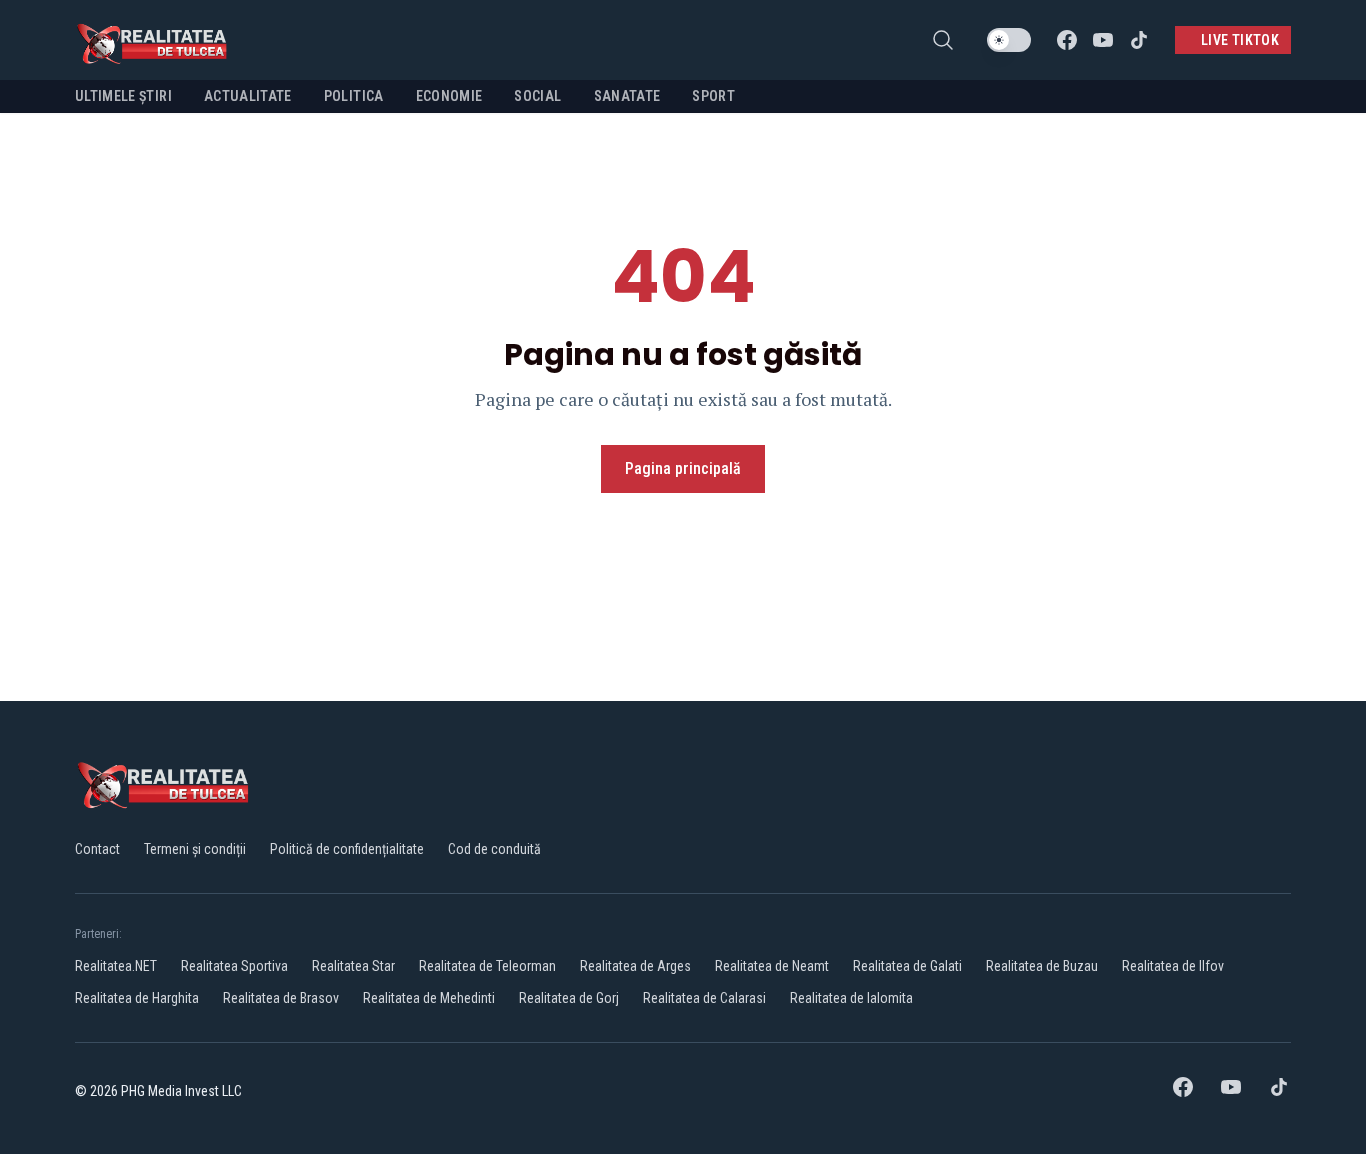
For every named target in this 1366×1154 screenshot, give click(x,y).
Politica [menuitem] (354, 96)
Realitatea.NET (116, 966)
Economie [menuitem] (449, 96)
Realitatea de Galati (907, 966)
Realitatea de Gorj (569, 998)
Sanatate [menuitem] (627, 96)
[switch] (1009, 40)
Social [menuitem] (537, 96)
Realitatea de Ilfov (1173, 966)
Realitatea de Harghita (137, 998)
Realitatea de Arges (635, 966)
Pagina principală (683, 468)
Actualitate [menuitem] (248, 96)
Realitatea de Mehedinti (429, 998)
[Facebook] (1067, 40)
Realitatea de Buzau (1042, 966)
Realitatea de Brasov (281, 998)
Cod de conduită (494, 849)
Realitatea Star (353, 966)
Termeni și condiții (195, 849)
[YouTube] (1103, 40)
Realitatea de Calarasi (704, 998)
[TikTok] (1139, 40)
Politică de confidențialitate (347, 849)
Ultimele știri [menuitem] (123, 96)
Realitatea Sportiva (234, 966)
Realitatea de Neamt (772, 966)
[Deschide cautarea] (943, 40)
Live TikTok (1240, 40)
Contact (97, 849)
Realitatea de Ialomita (851, 998)
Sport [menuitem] (713, 96)
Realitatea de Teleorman (487, 966)
